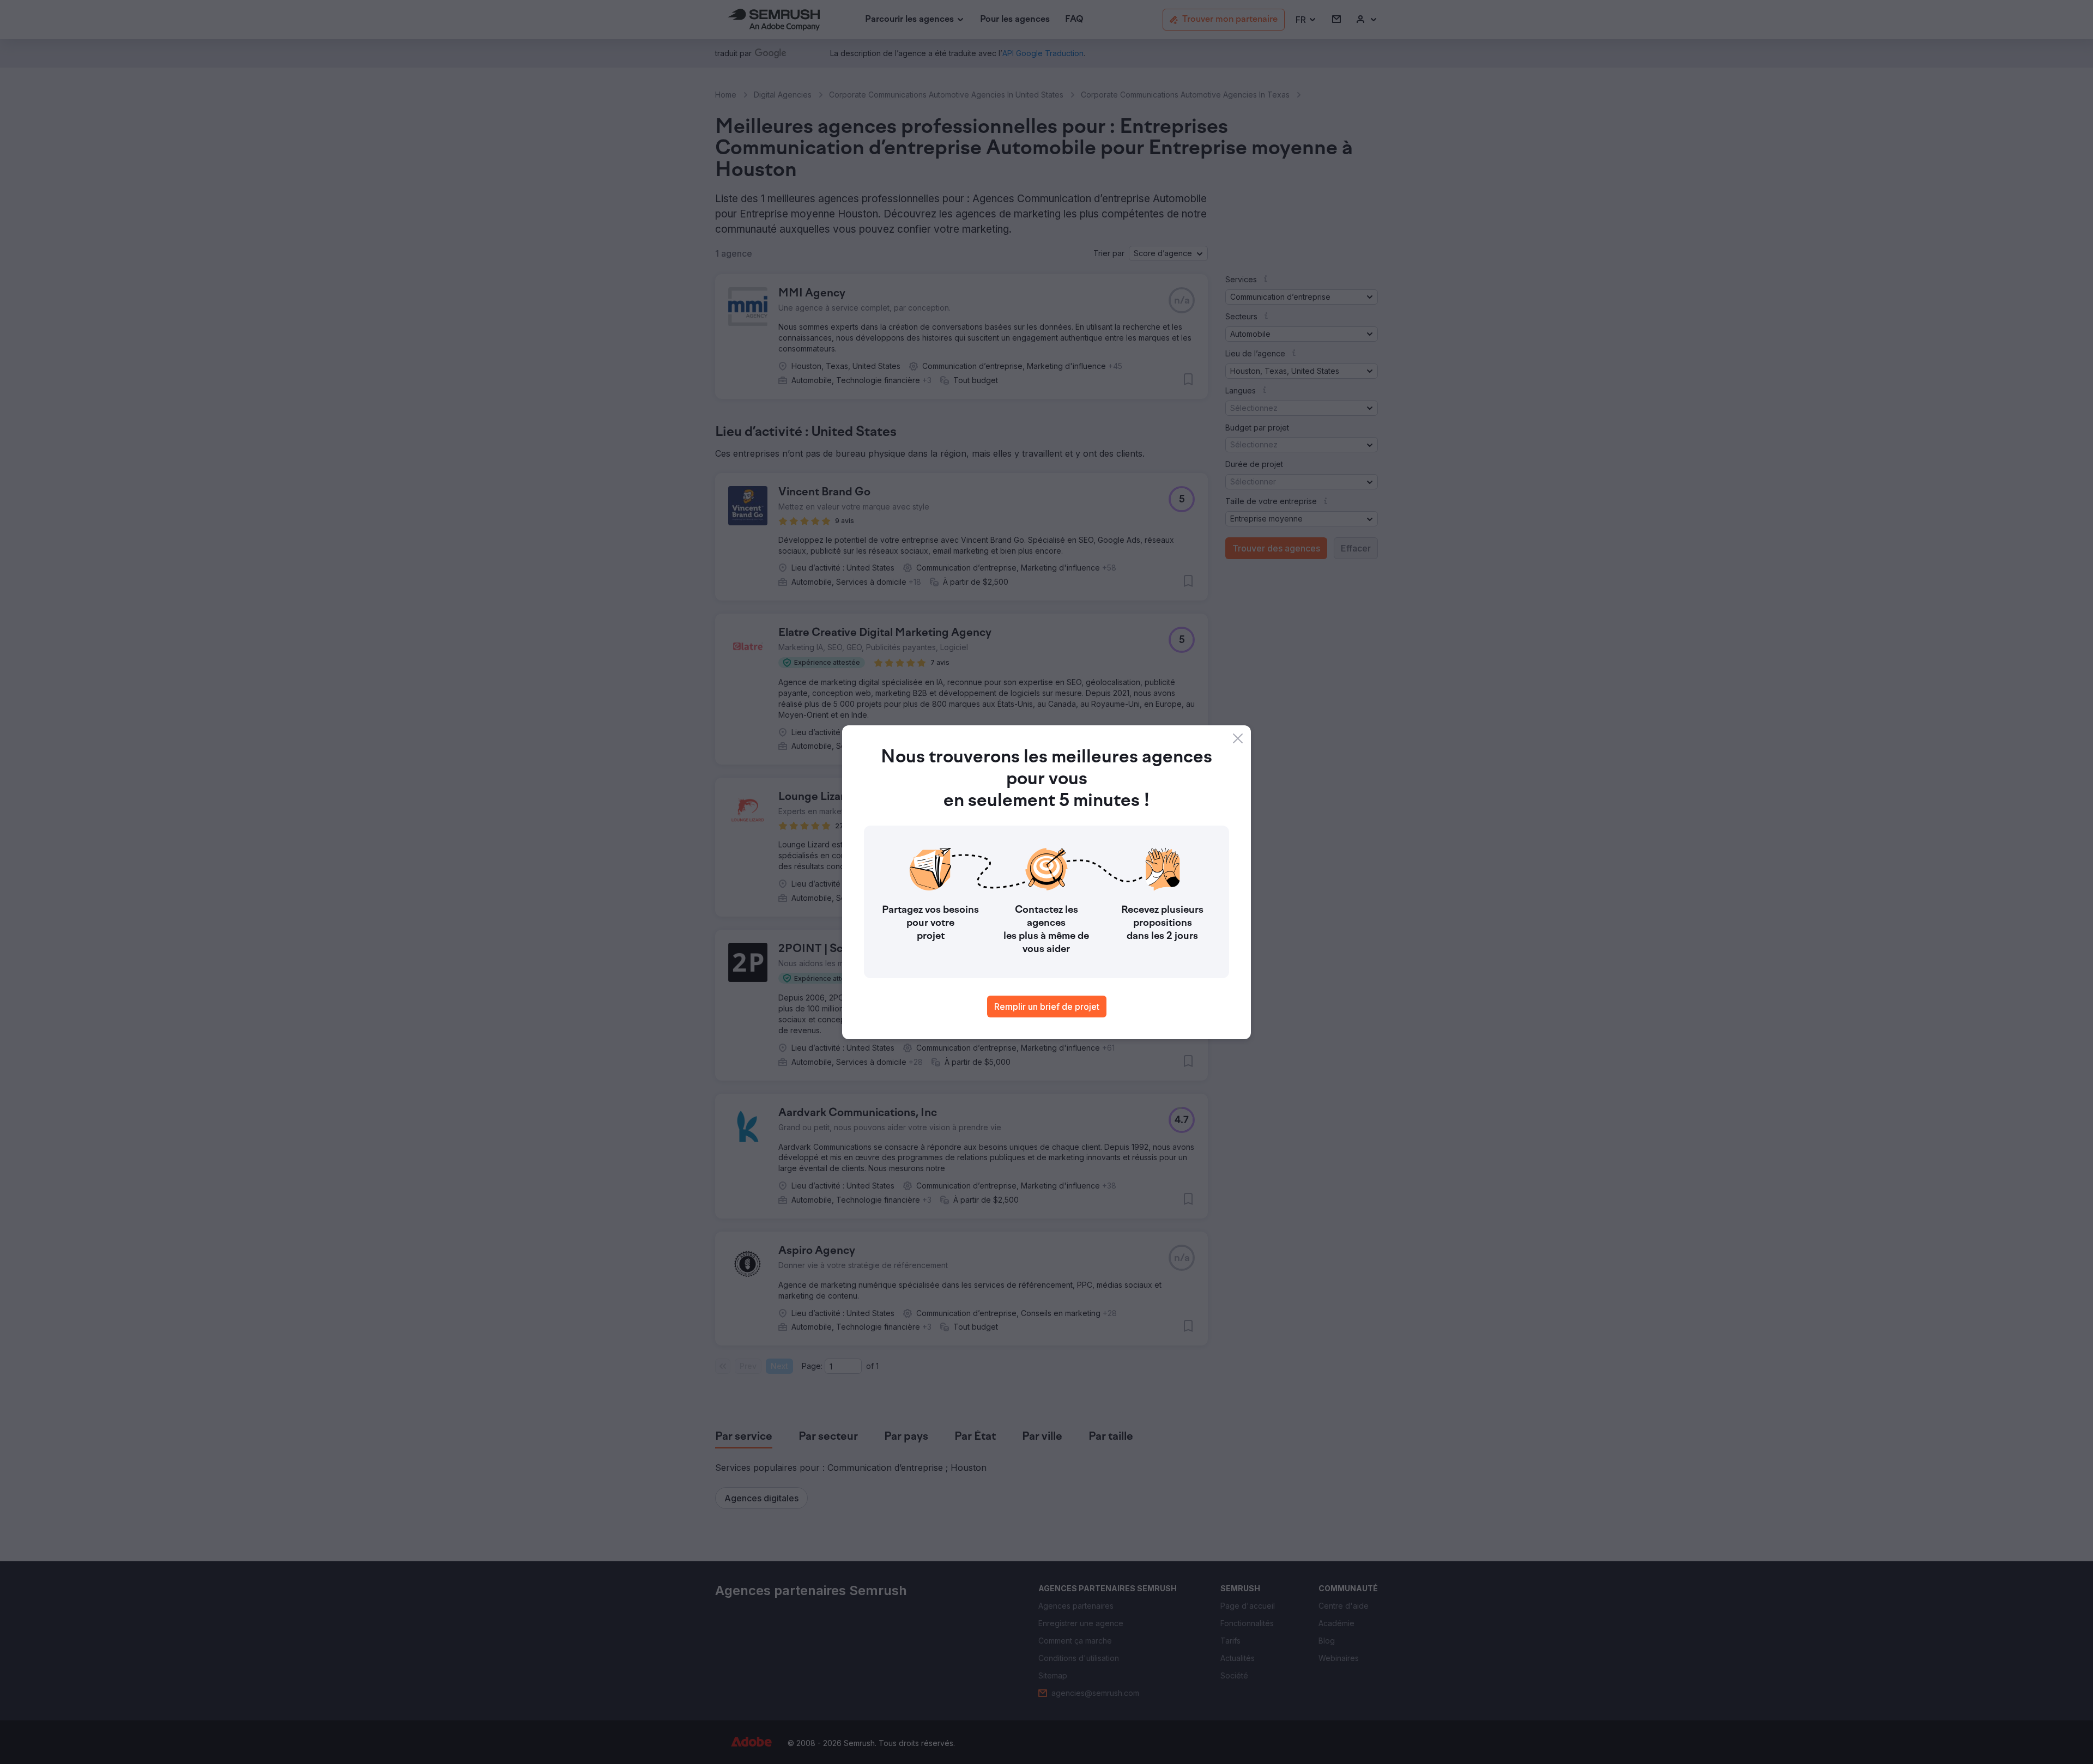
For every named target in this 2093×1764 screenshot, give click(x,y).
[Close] (1238, 738)
